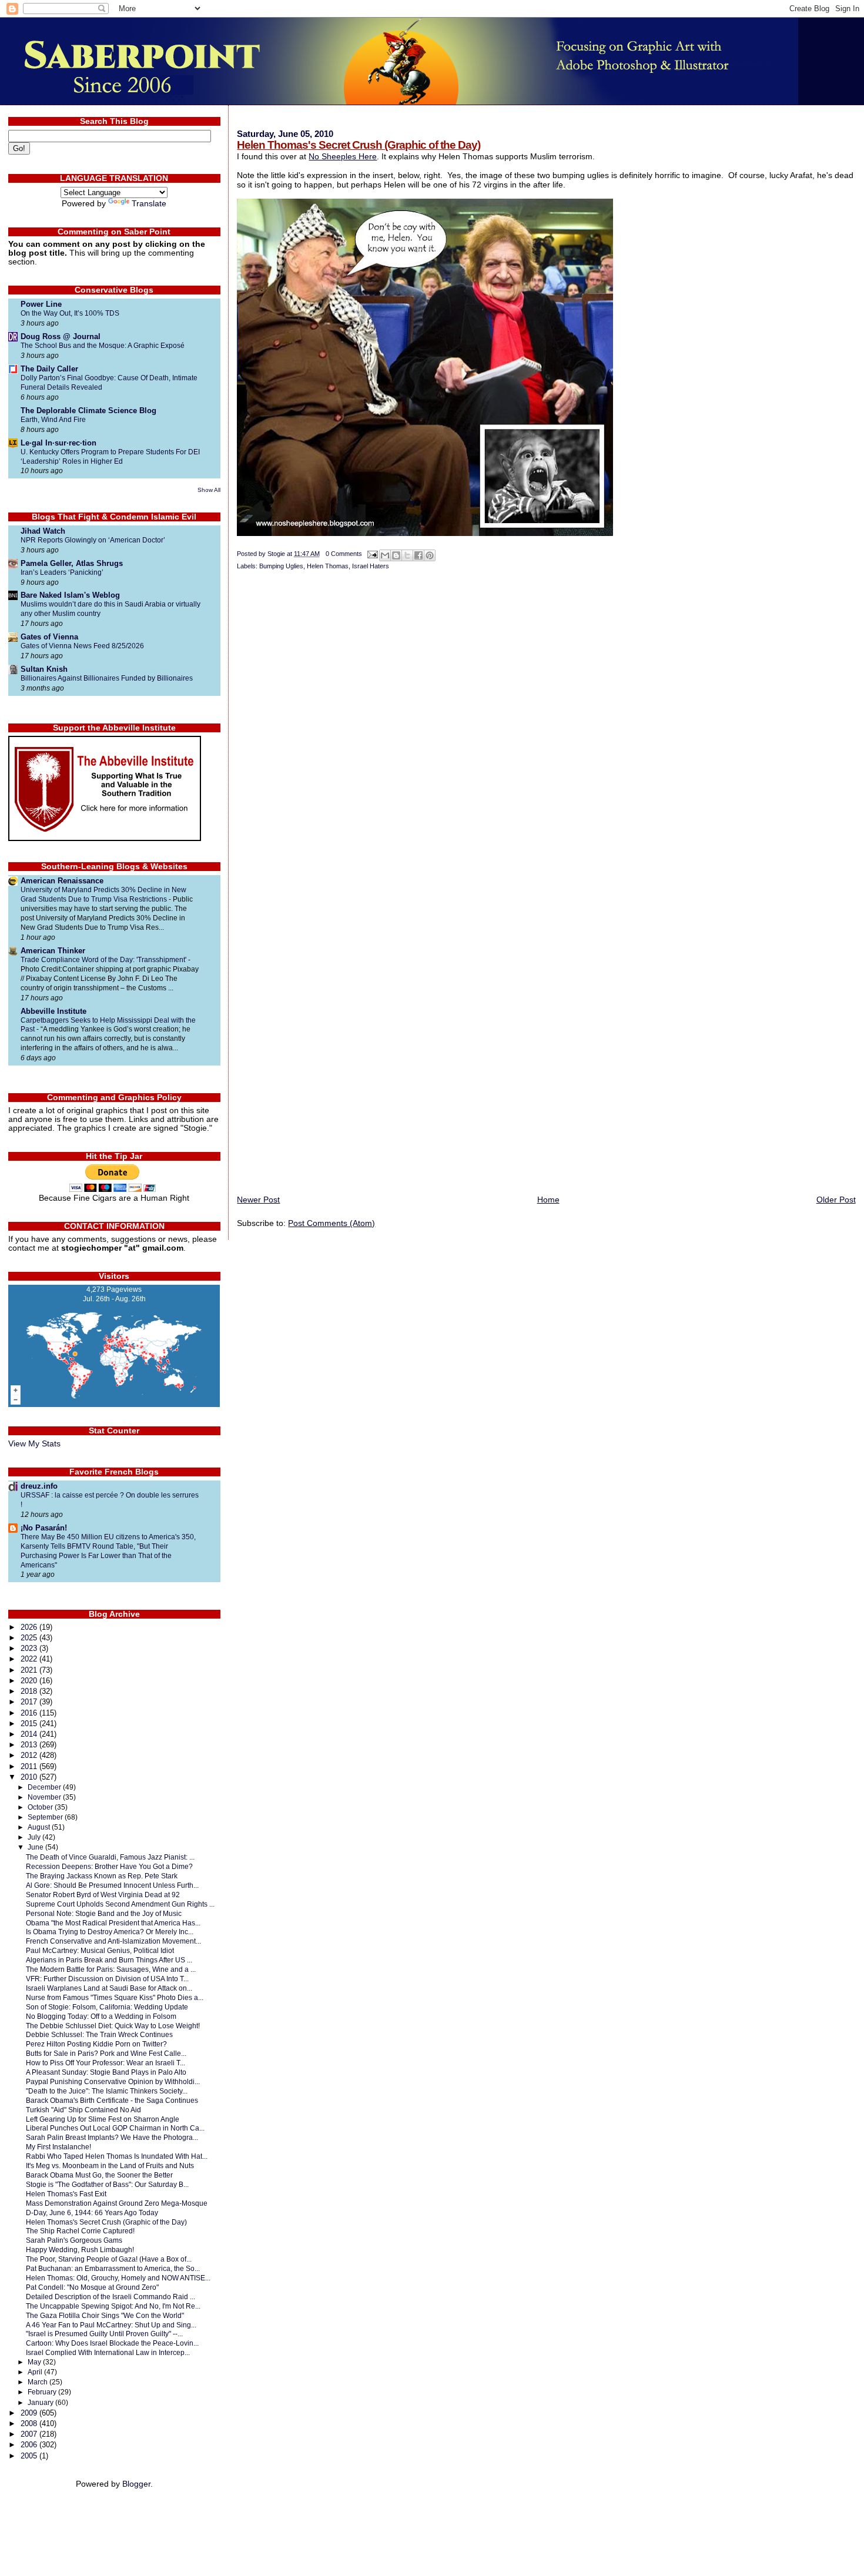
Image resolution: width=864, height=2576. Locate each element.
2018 (30, 1691)
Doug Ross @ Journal (61, 336)
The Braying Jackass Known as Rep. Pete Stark (102, 1876)
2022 (30, 1659)
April (36, 2372)
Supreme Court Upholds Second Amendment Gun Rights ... (120, 1904)
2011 (30, 1766)
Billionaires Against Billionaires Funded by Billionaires (107, 678)
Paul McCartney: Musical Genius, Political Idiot (100, 1950)
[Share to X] (407, 555)
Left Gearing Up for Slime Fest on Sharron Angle (103, 2119)
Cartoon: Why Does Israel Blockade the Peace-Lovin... (112, 2343)
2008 (30, 2423)
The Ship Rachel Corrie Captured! (80, 2231)
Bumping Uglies (281, 566)
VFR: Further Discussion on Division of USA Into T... (107, 1979)
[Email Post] (372, 554)
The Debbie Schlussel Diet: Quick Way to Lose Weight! (113, 2026)
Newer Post (258, 1200)
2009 (30, 2413)
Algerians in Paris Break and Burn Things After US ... (109, 1960)
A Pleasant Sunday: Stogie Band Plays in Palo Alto (106, 2072)
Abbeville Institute (53, 1011)
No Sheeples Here (343, 156)
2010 (30, 1777)
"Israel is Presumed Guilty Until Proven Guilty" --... (104, 2334)
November (45, 1797)
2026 (30, 1627)
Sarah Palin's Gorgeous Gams (74, 2240)
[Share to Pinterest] (430, 555)
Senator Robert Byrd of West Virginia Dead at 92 (103, 1895)
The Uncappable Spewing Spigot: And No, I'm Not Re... (113, 2306)
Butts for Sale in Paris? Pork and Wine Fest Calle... (106, 2053)
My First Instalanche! (58, 2147)
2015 (30, 1724)
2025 (30, 1638)
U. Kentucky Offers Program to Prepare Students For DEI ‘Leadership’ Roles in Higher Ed (110, 457)
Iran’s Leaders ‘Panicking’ (62, 572)
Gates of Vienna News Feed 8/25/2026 (82, 646)
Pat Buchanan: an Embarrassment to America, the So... (113, 2268)
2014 (30, 1734)
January (41, 2403)
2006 (30, 2445)
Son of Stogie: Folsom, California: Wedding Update (107, 2007)
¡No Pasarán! (44, 1528)
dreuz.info (39, 1486)
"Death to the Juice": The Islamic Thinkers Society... (107, 2091)
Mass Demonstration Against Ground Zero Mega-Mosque (117, 2203)
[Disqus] (546, 734)
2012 (30, 1755)
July (35, 1837)
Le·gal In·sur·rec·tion (58, 443)
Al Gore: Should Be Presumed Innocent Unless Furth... (112, 1885)
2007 (30, 2434)
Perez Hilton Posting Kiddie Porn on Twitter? (96, 2044)
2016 (30, 1713)
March (38, 2382)
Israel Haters (371, 566)
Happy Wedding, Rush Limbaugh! (80, 2250)
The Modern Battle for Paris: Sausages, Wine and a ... (111, 1969)
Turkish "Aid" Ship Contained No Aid (83, 2110)
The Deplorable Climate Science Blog (88, 411)
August (40, 1827)
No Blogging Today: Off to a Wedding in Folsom (101, 2016)
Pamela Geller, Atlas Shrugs (72, 563)
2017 (30, 1702)
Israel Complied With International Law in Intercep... (108, 2352)
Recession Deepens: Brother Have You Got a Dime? (109, 1866)
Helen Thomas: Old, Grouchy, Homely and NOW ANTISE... (118, 2278)
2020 (30, 1681)
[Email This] (385, 555)
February (43, 2392)
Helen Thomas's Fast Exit (66, 2194)
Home (548, 1200)
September (46, 1817)
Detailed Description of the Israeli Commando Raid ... (110, 2297)
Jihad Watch (43, 531)
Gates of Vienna (49, 637)
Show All (209, 490)
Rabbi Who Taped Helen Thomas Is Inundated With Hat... (117, 2156)
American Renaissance (62, 881)
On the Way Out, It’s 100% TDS (70, 313)
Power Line (41, 304)
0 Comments (344, 554)
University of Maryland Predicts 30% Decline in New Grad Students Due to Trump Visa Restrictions (103, 895)
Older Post (836, 1200)
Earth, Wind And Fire (53, 420)
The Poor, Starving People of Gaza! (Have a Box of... (109, 2259)
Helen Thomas (328, 566)
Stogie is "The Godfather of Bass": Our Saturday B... (107, 2184)
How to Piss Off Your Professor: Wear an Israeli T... (106, 2063)
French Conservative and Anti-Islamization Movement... (113, 1941)
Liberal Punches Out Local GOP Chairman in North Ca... (115, 2128)
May (35, 2362)
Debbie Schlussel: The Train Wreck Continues (99, 2034)
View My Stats (34, 1444)
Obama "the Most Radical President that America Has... (113, 1923)
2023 (30, 1648)
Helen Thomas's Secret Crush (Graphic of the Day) (359, 145)
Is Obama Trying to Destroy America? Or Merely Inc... (110, 1932)
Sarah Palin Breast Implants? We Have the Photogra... (112, 2137)
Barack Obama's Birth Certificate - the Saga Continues (112, 2100)
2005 (30, 2456)
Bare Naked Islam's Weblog (70, 595)
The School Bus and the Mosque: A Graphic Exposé (103, 346)
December (45, 1787)
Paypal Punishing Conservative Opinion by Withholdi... (113, 2081)
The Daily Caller (49, 369)
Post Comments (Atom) (331, 1223)
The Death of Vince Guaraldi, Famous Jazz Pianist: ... (110, 1857)
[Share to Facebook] (418, 555)
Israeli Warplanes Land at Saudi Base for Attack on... (109, 1988)
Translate (149, 204)
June (36, 1847)
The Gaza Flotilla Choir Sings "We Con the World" (105, 2315)
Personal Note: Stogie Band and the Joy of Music (104, 1913)
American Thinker (53, 951)
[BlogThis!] (396, 555)
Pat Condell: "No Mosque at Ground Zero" (92, 2287)
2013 (30, 1745)
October (41, 1807)
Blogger (136, 2484)
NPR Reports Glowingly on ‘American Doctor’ (93, 540)
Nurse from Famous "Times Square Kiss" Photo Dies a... (115, 1997)
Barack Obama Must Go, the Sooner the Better (99, 2175)
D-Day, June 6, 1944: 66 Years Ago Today (92, 2212)
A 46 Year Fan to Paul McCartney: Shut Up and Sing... (111, 2325)
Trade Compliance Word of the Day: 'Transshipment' (104, 960)
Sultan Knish (44, 669)
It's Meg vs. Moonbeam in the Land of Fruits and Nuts (110, 2165)
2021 (30, 1670)
